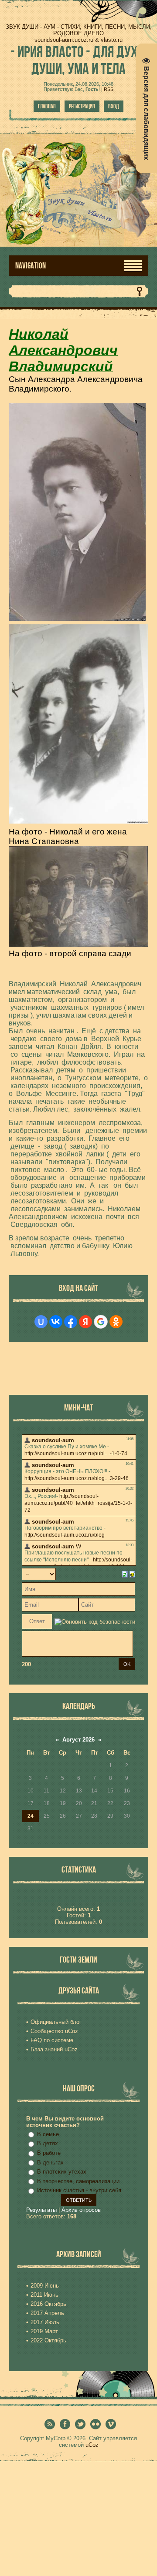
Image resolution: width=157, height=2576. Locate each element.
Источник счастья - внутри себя (79, 2190)
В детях (48, 2143)
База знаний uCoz (54, 2049)
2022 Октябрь (48, 2340)
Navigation (31, 266)
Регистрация (82, 106)
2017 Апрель (47, 2313)
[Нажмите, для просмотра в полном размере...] (77, 616)
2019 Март (44, 2331)
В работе (49, 2153)
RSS (109, 89)
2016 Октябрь (48, 2304)
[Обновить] (125, 1574)
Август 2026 (78, 1740)
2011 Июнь (44, 2295)
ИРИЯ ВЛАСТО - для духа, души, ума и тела (79, 60)
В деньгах (50, 2162)
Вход (114, 106)
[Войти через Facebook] (71, 1322)
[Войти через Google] (101, 1322)
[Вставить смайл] (132, 1574)
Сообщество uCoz (54, 2031)
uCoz (92, 2445)
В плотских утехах (62, 2172)
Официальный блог (56, 2022)
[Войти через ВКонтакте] (56, 1322)
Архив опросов (81, 2210)
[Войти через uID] (41, 1322)
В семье (48, 2134)
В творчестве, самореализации (78, 2181)
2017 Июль (45, 2322)
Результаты (41, 2210)
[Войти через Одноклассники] (116, 1322)
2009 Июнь (45, 2286)
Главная (47, 106)
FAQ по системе (52, 2040)
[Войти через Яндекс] (85, 1322)
